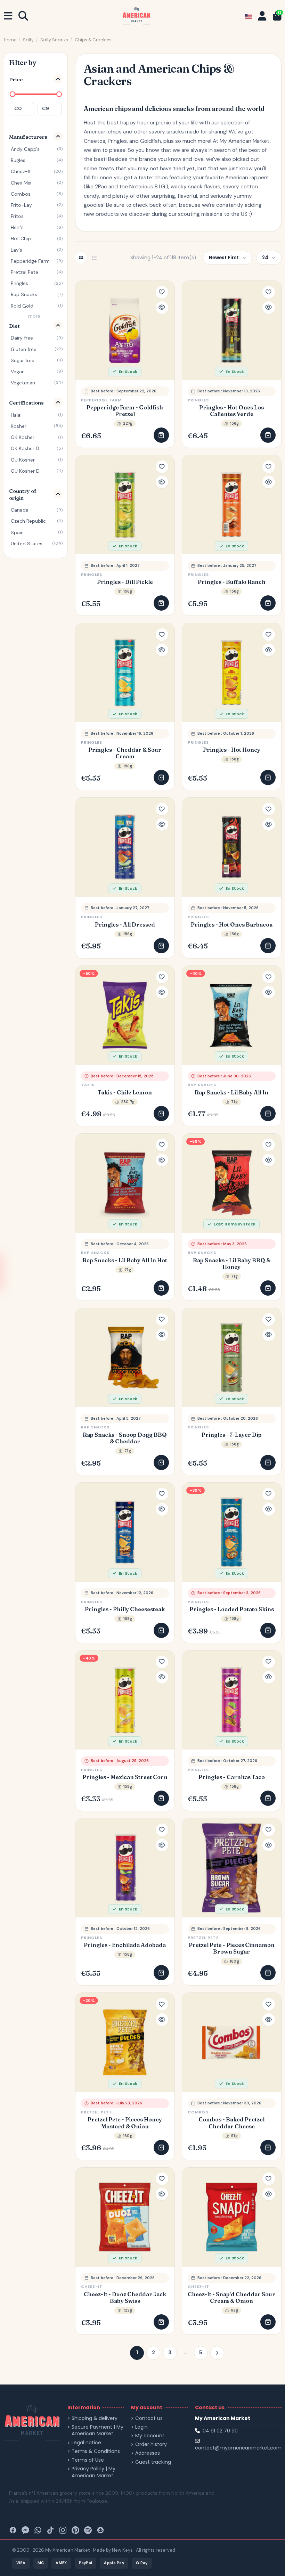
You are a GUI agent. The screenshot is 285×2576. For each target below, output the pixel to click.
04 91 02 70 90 (220, 2431)
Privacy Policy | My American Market (93, 2472)
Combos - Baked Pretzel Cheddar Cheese (231, 2123)
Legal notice (86, 2443)
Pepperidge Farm (101, 400)
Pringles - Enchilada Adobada (125, 1945)
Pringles (198, 400)
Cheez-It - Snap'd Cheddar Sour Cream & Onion (231, 2298)
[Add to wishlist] (162, 292)
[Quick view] (162, 308)
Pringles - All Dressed (125, 925)
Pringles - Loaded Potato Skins (232, 1609)
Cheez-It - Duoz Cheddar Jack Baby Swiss (125, 2298)
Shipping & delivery (95, 2418)
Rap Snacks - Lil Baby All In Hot (125, 1260)
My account (150, 2436)
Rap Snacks (202, 1085)
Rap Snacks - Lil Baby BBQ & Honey (232, 1264)
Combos (198, 2112)
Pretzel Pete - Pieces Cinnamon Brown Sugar (232, 1948)
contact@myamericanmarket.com (238, 2448)
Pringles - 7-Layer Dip (232, 1435)
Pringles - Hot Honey (232, 750)
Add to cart (161, 435)
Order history (151, 2444)
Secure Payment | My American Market (97, 2431)
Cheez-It (92, 2286)
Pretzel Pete (203, 1938)
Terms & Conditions (96, 2451)
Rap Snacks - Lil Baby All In (231, 1093)
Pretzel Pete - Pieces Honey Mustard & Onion (125, 2123)
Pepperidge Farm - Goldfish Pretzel (125, 411)
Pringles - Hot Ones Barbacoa (232, 925)
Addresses (148, 2453)
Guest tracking (153, 2462)
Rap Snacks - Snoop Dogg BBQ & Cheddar (125, 1438)
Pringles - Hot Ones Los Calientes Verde (231, 411)
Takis (88, 1085)
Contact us (149, 2418)
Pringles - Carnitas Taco (232, 1777)
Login (141, 2427)
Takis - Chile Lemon (125, 1093)
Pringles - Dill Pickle (125, 582)
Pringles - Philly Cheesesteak (125, 1609)
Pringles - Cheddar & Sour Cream (125, 753)
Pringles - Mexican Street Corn (125, 1777)
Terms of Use (88, 2460)
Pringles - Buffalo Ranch (232, 582)
